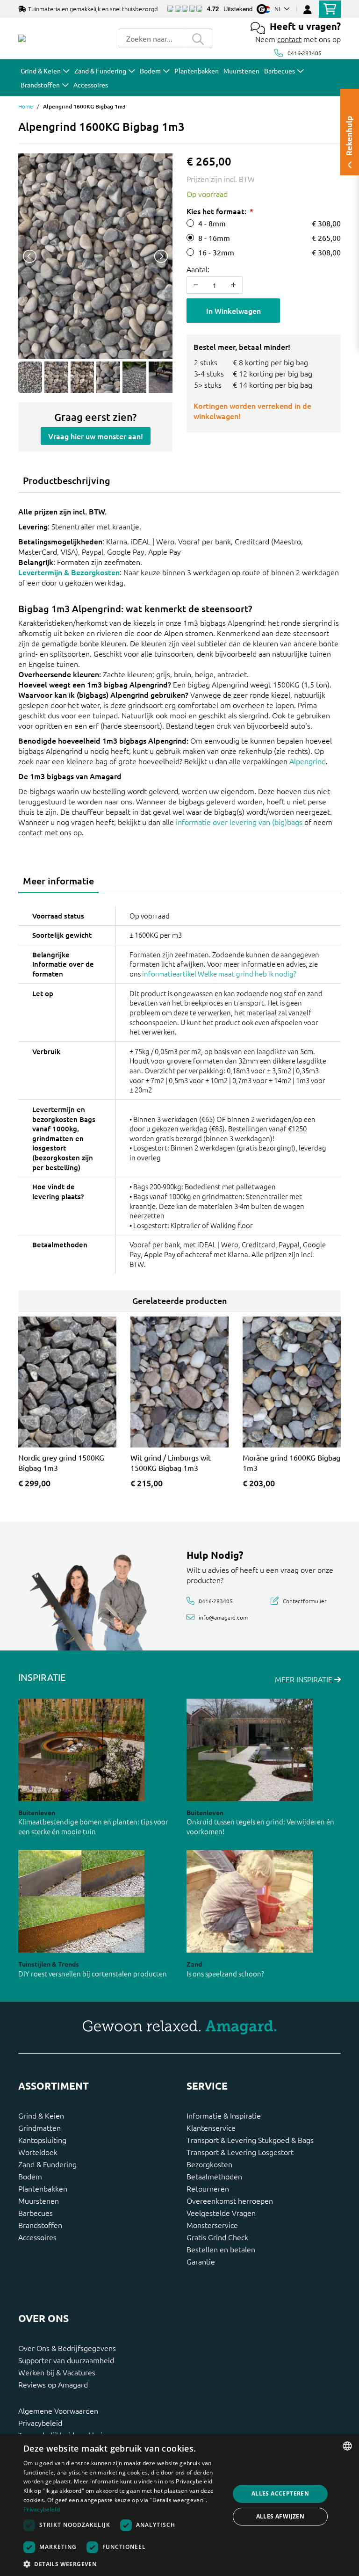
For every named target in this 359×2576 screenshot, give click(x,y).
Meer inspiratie (305, 1679)
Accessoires (37, 2237)
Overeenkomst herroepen (230, 2200)
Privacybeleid (40, 2423)
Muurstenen (39, 2200)
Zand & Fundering (47, 2164)
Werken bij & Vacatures (57, 2372)
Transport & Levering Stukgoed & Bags (250, 2140)
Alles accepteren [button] (280, 2493)
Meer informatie (58, 881)
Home (26, 106)
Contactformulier (305, 1600)
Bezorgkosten (209, 2164)
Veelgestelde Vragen (221, 2213)
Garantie (201, 2261)
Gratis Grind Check (217, 2237)
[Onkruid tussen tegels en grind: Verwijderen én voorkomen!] (250, 1750)
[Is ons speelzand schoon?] (250, 1901)
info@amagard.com (223, 1617)
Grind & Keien (41, 2115)
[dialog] (179, 2505)
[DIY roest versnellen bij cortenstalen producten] (81, 1901)
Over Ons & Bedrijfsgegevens (67, 2348)
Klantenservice (211, 2127)
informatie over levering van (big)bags (239, 822)
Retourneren (208, 2188)
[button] (123, 2564)
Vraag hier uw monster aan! (96, 436)
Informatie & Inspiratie (224, 2115)
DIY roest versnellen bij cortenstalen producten (93, 1973)
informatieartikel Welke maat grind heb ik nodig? (219, 973)
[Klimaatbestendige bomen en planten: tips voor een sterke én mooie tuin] (81, 1750)
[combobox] (151, 38)
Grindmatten (39, 2127)
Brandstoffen (40, 2225)
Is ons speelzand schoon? (225, 1973)
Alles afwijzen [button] (280, 2516)
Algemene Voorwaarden (58, 2410)
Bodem (30, 2176)
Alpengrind (308, 761)
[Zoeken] (198, 38)
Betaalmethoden (214, 2176)
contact (289, 39)
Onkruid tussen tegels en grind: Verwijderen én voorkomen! (260, 1826)
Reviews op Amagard (53, 2384)
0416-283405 (305, 53)
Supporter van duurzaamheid (66, 2360)
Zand (194, 1964)
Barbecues (36, 2213)
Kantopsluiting (42, 2140)
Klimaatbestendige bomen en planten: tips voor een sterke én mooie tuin (93, 1826)
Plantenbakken (43, 2188)
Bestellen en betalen (221, 2249)
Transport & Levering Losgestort (240, 2152)
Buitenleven (37, 1812)
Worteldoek (38, 2152)
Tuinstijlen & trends (49, 1964)
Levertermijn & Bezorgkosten (69, 572)
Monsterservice (212, 2225)
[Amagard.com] (22, 38)
